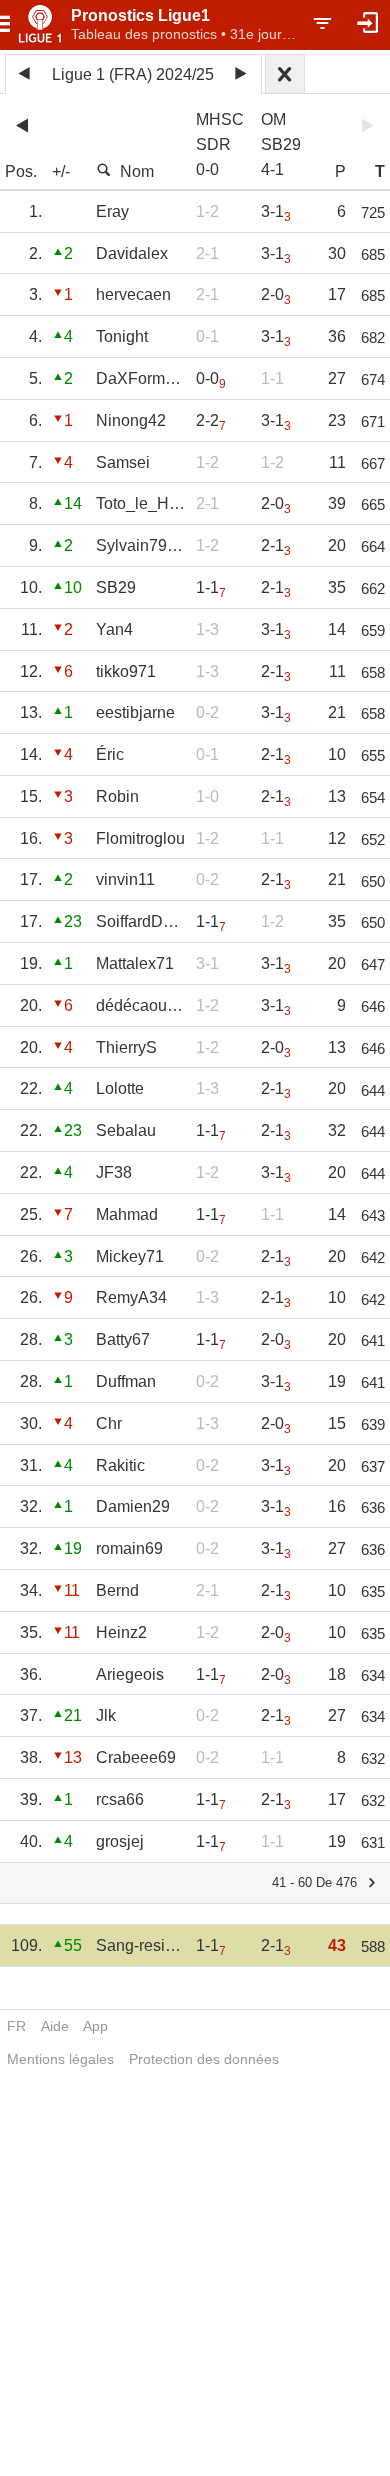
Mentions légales (60, 2059)
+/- (61, 171)
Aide (55, 2026)
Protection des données (204, 2059)
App (95, 2026)
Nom (137, 171)
